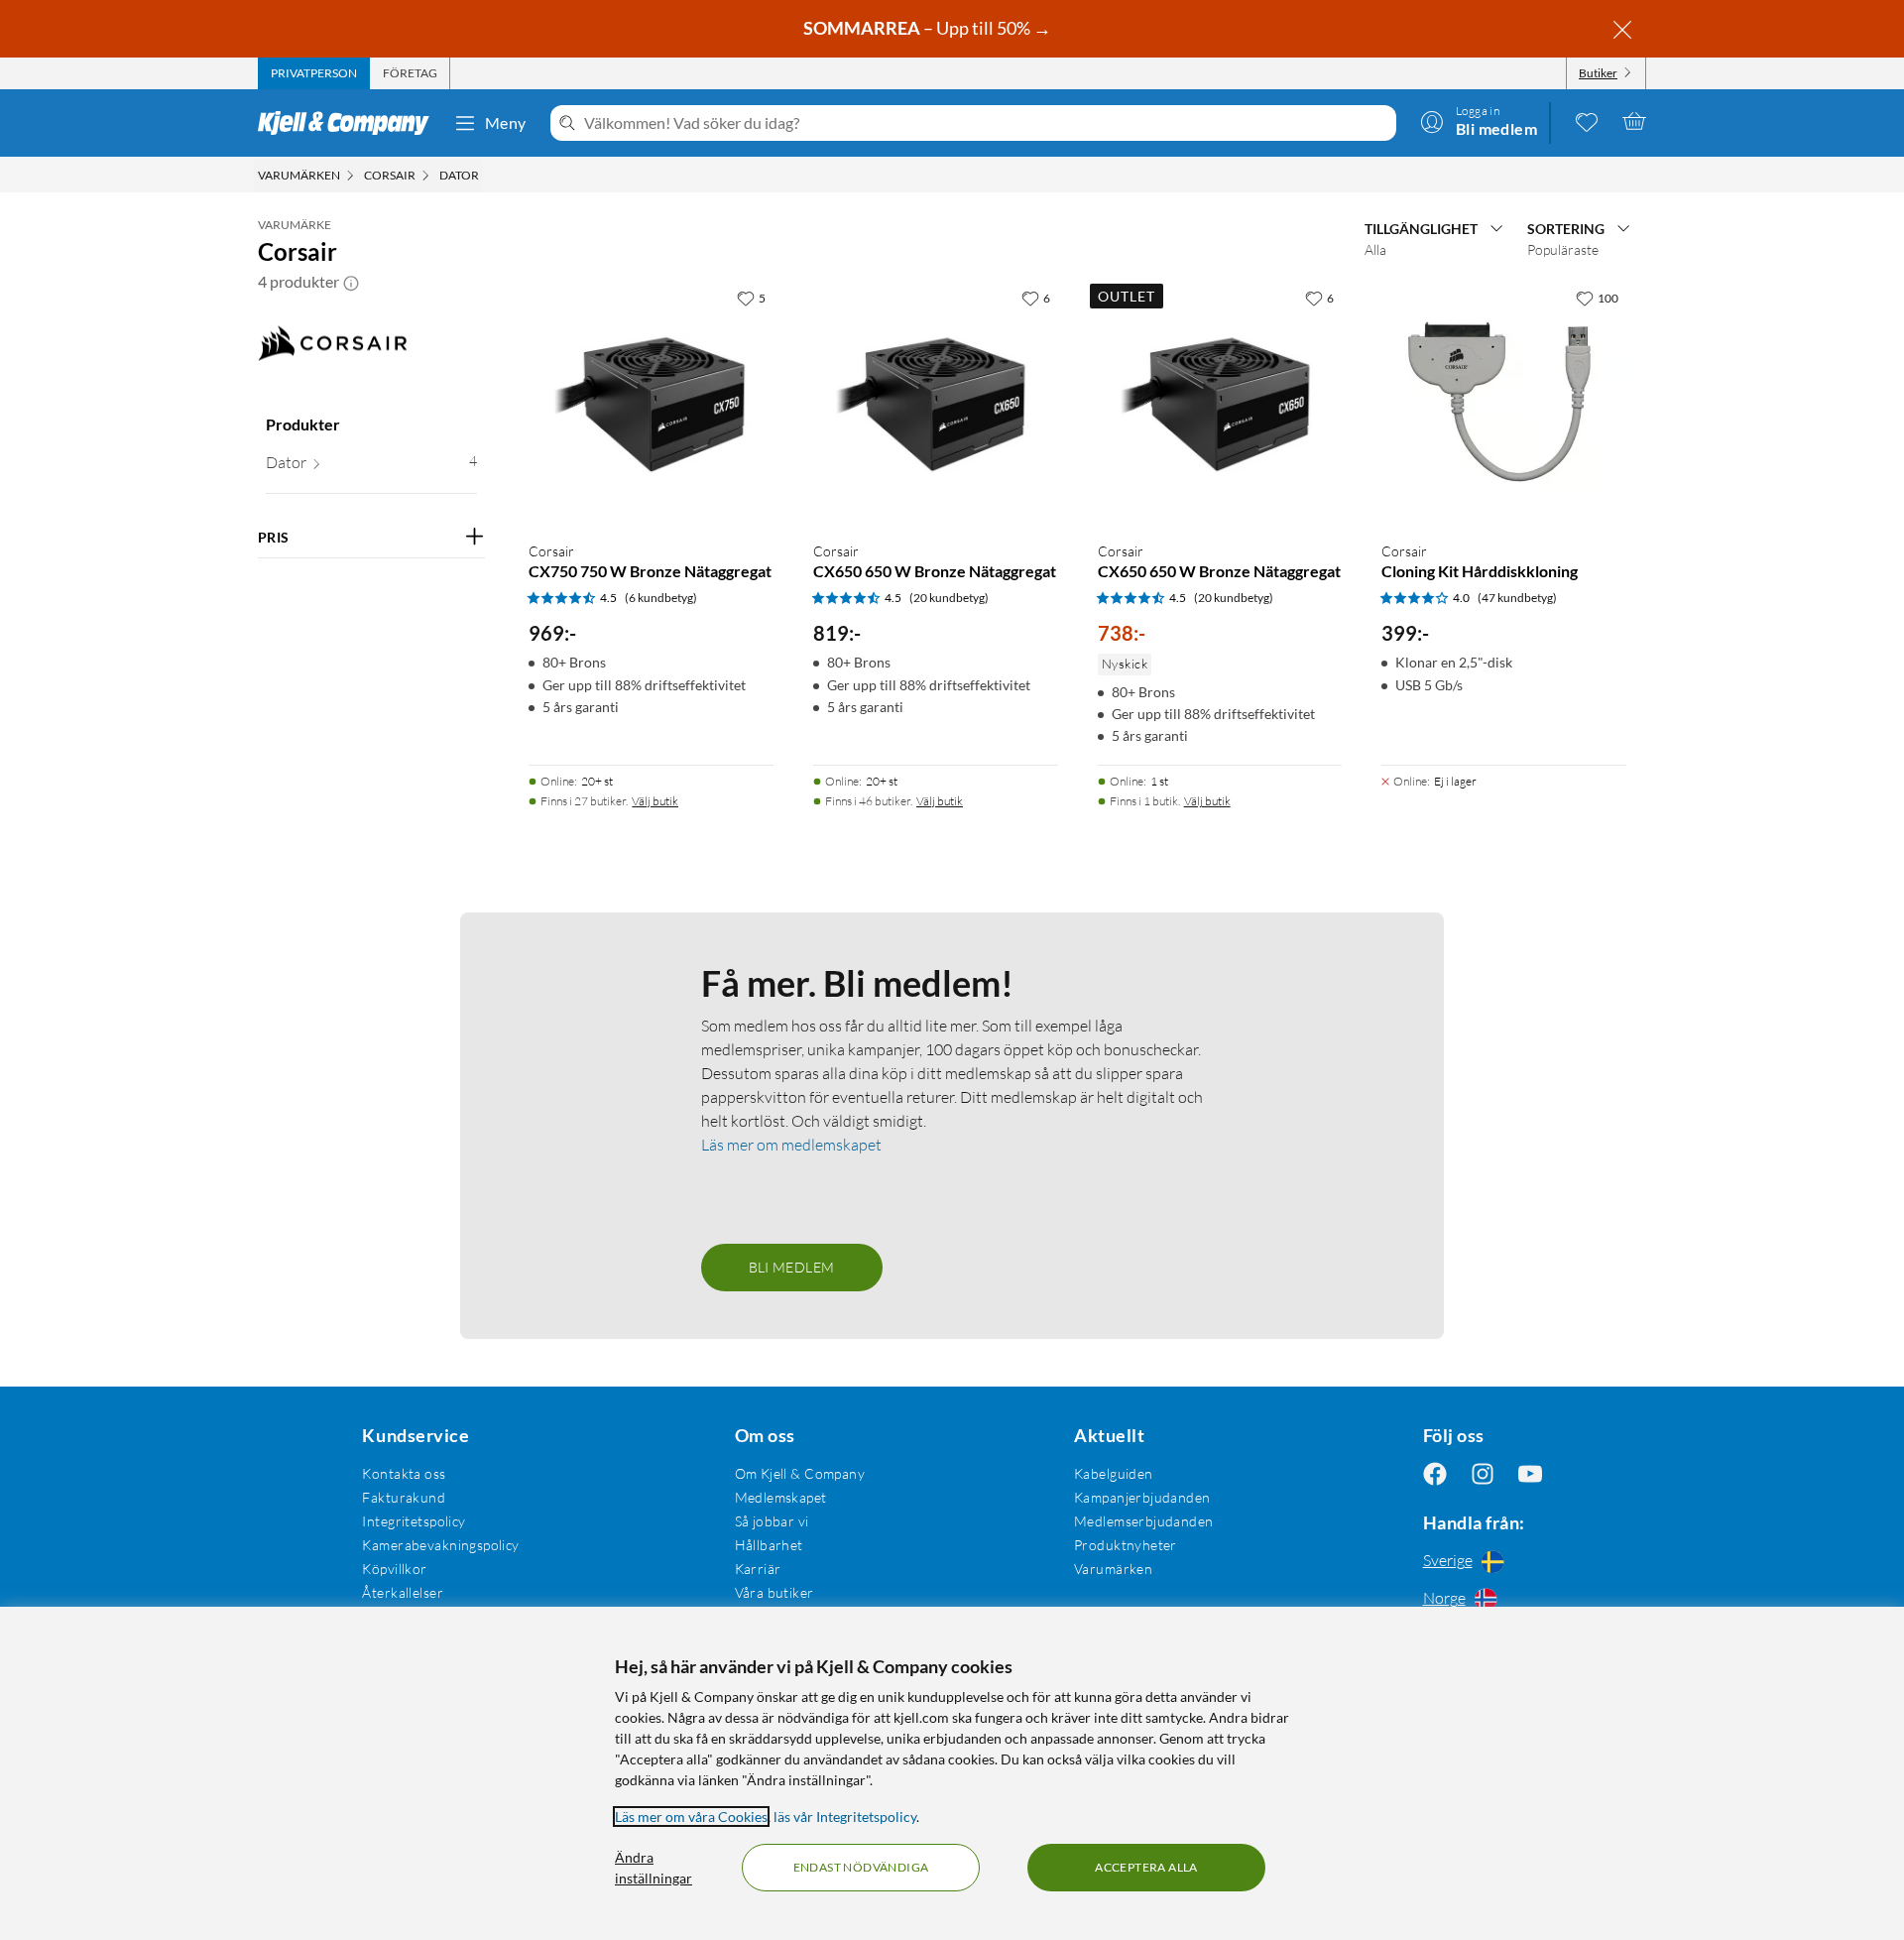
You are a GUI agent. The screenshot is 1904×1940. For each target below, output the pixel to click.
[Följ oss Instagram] (1483, 1473)
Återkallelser (402, 1592)
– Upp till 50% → (929, 28)
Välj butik (655, 801)
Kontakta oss (404, 1473)
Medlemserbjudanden (1144, 1521)
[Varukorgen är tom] (1634, 121)
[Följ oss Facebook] (1435, 1473)
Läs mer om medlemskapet (791, 1145)
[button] (351, 282)
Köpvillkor (394, 1569)
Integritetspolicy (414, 1521)
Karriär (758, 1569)
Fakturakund (404, 1497)
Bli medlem (792, 1267)
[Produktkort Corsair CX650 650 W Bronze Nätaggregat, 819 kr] (936, 402)
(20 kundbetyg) (949, 598)
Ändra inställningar (654, 1868)
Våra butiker (774, 1592)
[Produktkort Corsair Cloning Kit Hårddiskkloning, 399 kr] (1504, 402)
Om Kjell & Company (800, 1473)
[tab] (314, 73)
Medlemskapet (781, 1497)
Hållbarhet (769, 1545)
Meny (506, 122)
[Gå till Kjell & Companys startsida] (350, 123)
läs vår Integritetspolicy (845, 1817)
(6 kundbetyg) (661, 598)
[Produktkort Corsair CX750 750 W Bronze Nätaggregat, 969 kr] (651, 402)
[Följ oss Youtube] (1530, 1473)
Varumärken (1113, 1569)
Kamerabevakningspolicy (440, 1545)
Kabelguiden (1114, 1473)
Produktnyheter (1126, 1545)
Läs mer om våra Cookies (691, 1817)
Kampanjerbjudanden (1142, 1497)
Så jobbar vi (772, 1521)
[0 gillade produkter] (1587, 121)
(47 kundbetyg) (1517, 598)
